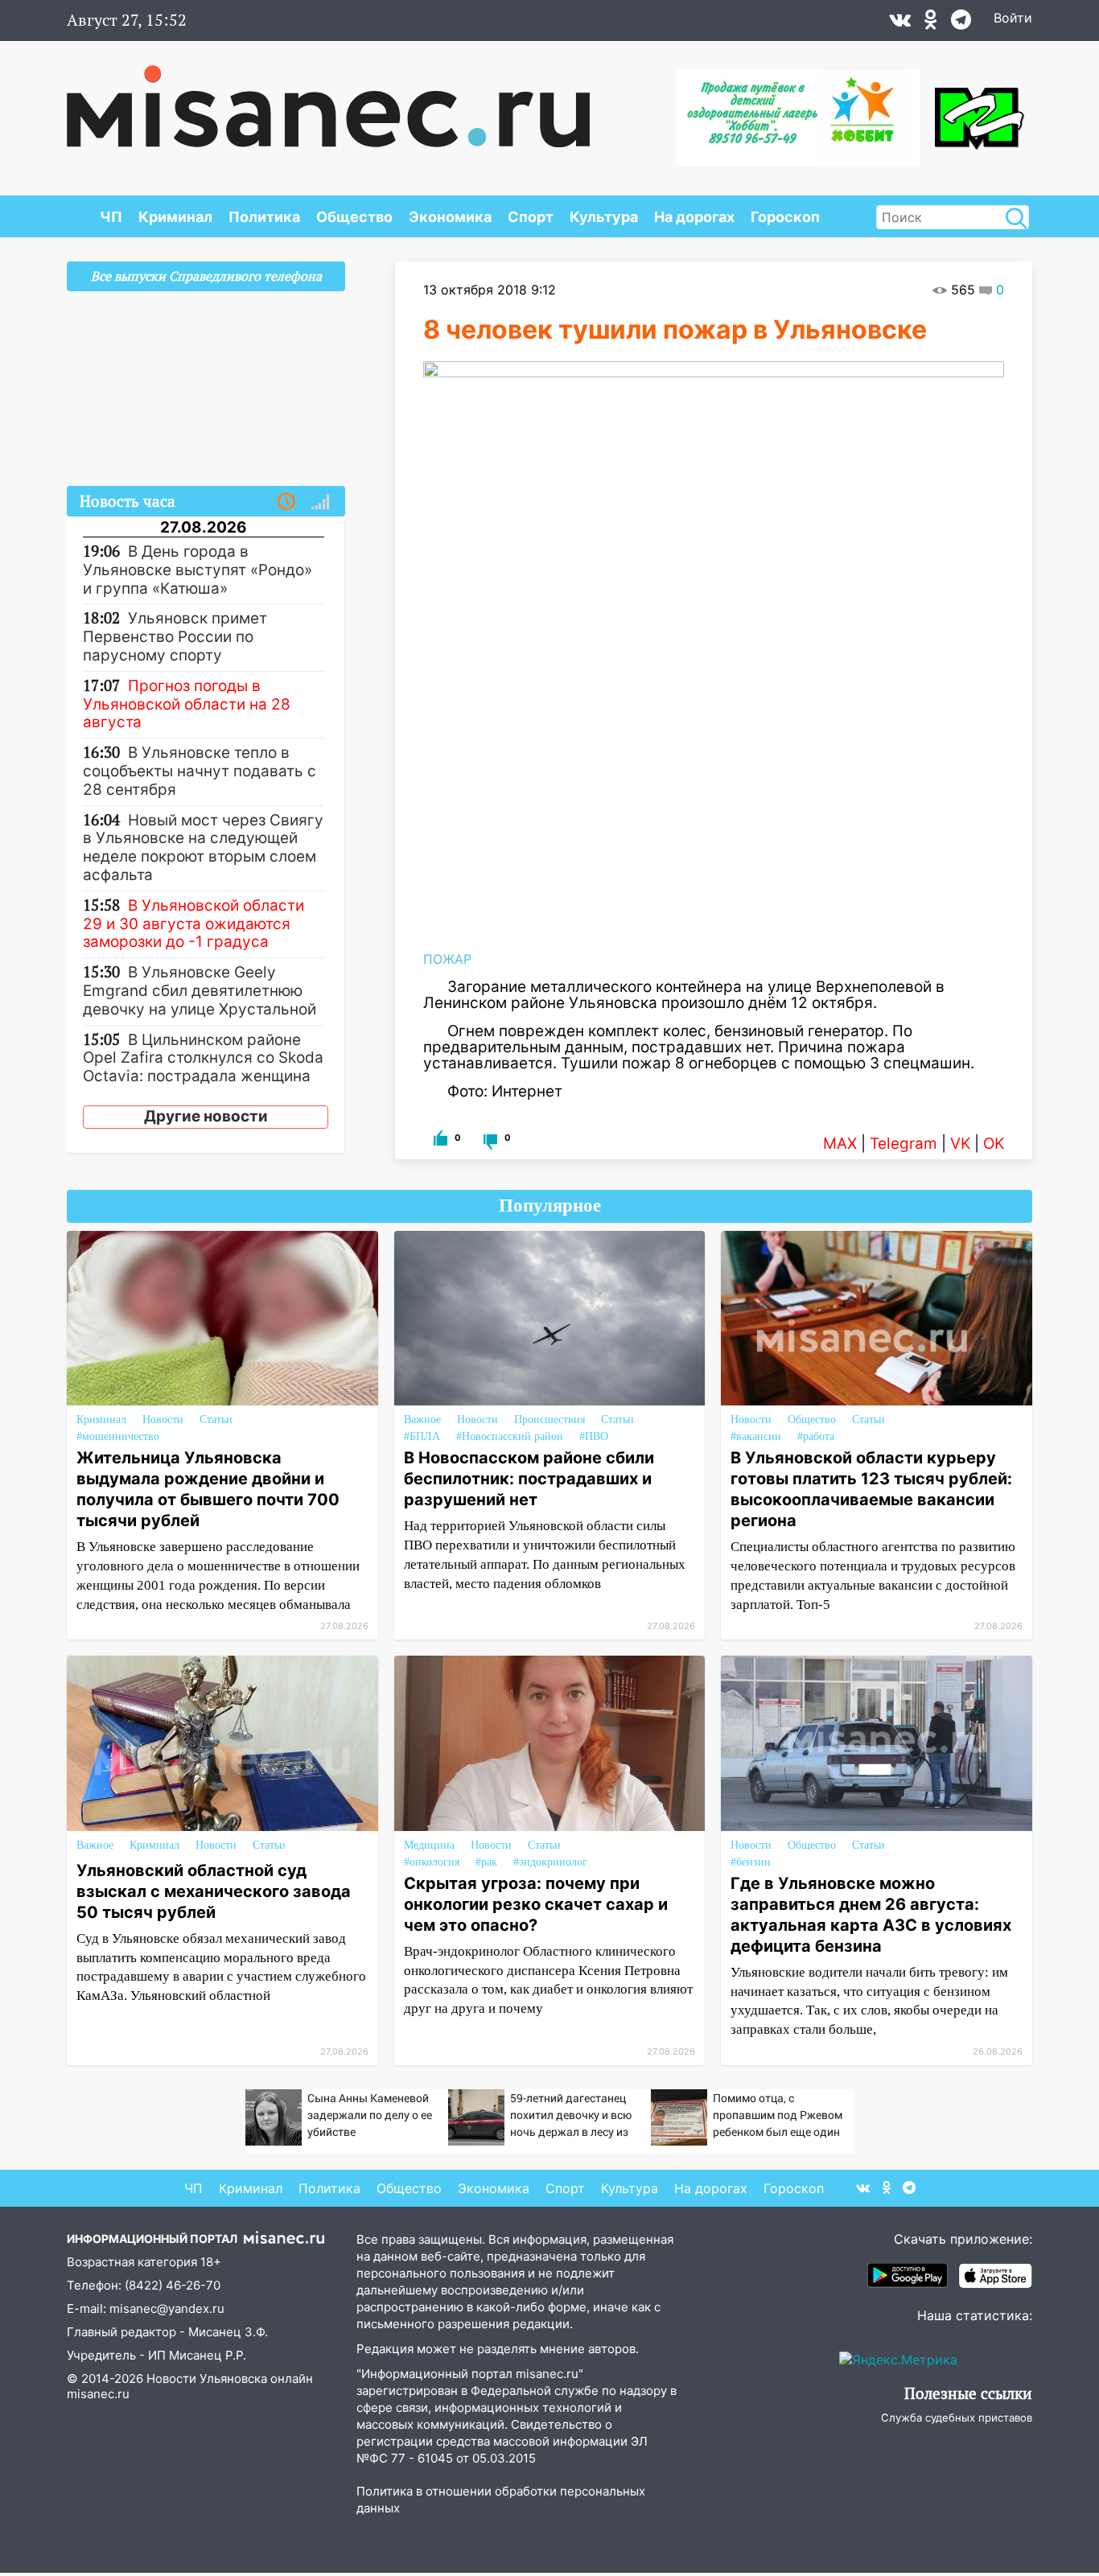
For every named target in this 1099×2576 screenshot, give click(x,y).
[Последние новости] (286, 502)
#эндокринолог (550, 1862)
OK (994, 1144)
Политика (264, 217)
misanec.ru (98, 2394)
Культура (604, 217)
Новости (163, 1420)
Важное (422, 1420)
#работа (816, 1436)
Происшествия (549, 1420)
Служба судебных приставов (957, 2418)
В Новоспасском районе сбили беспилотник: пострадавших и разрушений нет (529, 1479)
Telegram (903, 1144)
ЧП (111, 217)
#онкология (432, 1862)
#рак (486, 1862)
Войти (1013, 18)
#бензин (751, 1862)
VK (960, 1144)
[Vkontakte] (900, 23)
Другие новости (206, 1116)
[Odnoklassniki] (931, 23)
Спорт (531, 217)
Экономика (450, 217)
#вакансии (756, 1436)
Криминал (175, 217)
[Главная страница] (328, 98)
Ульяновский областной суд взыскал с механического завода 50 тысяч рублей (214, 1891)
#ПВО (594, 1436)
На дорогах (694, 217)
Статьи (216, 1420)
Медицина (429, 1845)
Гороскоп (785, 217)
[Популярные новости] (320, 502)
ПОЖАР (447, 959)
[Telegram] (961, 23)
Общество (354, 217)
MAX (840, 1144)
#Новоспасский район (510, 1436)
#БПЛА (422, 1436)
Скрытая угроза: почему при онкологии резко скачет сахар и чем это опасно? (536, 1904)
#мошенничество (118, 1436)
